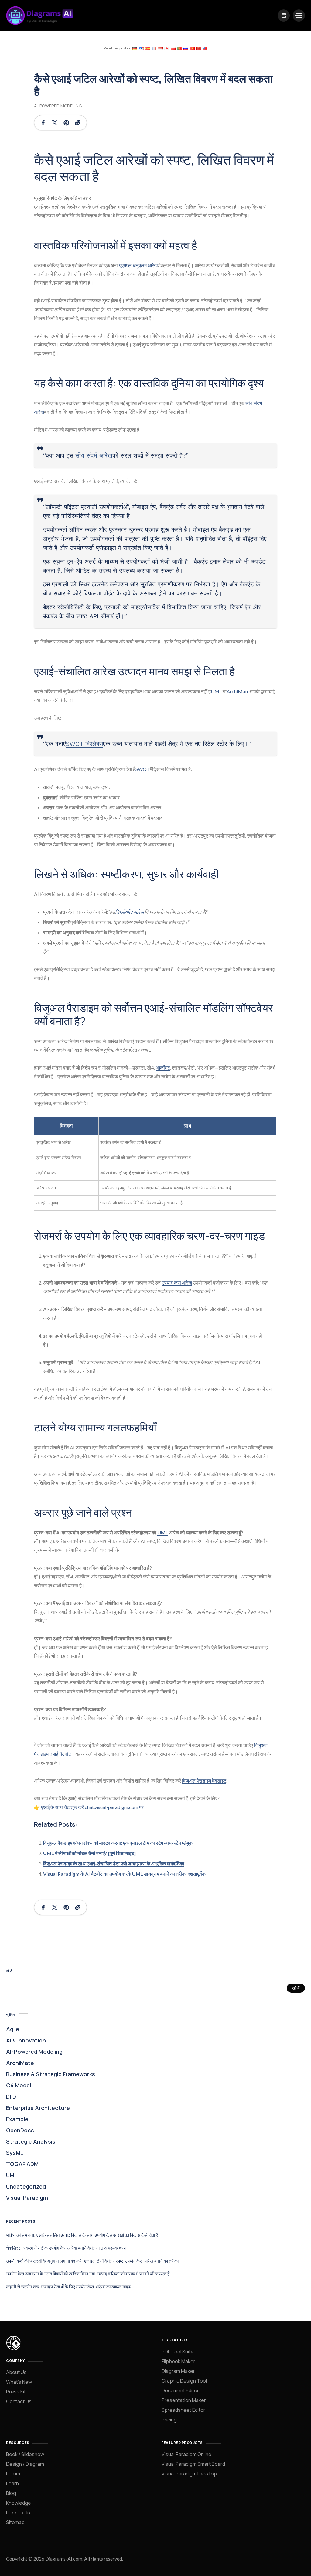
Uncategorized (26, 2186)
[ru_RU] (186, 48)
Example (17, 2119)
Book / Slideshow (25, 2454)
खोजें (296, 1988)
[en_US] (141, 48)
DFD (11, 2097)
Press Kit (16, 2392)
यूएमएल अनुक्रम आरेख (138, 265)
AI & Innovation (26, 2040)
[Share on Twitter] (55, 123)
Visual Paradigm (27, 2198)
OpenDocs (20, 2130)
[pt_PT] (179, 48)
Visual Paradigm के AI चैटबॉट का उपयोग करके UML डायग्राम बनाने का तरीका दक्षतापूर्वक (124, 1874)
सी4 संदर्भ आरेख (94, 455)
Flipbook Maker (178, 2361)
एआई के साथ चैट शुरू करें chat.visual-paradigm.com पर (92, 1807)
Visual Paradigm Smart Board (193, 2464)
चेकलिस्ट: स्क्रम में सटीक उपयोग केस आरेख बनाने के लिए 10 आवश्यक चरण (66, 2248)
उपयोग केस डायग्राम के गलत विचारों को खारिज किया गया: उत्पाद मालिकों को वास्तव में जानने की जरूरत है (88, 2274)
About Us (16, 2372)
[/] (284, 15)
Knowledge (19, 2503)
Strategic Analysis (31, 2141)
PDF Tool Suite (178, 2352)
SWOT (143, 769)
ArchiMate (238, 691)
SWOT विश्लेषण (84, 744)
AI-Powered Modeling (58, 106)
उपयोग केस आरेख (177, 1283)
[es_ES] (148, 48)
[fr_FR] (154, 48)
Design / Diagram (25, 2464)
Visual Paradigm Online (186, 2454)
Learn (12, 2483)
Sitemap (15, 2522)
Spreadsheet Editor (183, 2410)
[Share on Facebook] (43, 123)
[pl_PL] (173, 48)
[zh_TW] (205, 48)
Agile (13, 2029)
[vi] (192, 48)
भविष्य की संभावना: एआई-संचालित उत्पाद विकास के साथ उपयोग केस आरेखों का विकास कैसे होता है (82, 2235)
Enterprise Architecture (38, 2108)
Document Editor (180, 2390)
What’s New (19, 2382)
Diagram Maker (178, 2371)
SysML (15, 2153)
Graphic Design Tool (184, 2381)
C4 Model (19, 2085)
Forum (13, 2474)
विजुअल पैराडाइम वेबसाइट (204, 1781)
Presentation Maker (184, 2400)
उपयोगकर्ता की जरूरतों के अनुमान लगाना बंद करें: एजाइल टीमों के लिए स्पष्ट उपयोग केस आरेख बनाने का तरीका (92, 2261)
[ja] (167, 48)
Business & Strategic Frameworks (51, 2074)
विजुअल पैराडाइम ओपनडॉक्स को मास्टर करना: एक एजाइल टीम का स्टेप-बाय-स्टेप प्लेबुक (118, 1843)
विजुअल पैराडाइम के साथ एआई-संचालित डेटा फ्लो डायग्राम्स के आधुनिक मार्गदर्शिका (114, 1863)
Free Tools (18, 2513)
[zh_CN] (199, 48)
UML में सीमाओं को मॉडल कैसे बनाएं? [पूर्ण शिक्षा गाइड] (89, 1853)
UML (216, 691)
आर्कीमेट (163, 1068)
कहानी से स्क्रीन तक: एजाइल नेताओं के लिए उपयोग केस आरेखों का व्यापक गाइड (68, 2287)
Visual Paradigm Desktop (189, 2474)
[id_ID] (160, 48)
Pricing (169, 2420)
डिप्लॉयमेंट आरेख (129, 912)
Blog (11, 2493)
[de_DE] (135, 48)
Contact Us (19, 2401)
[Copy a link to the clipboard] (78, 123)
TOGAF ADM (22, 2164)
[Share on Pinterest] (66, 123)
